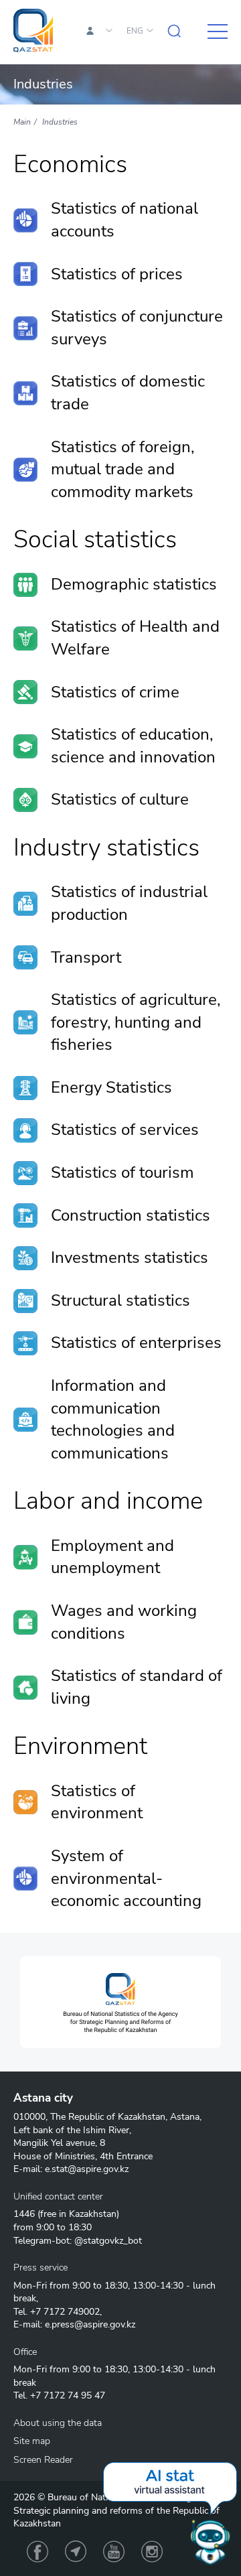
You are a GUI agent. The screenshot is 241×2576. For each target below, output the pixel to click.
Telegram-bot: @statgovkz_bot (78, 2241)
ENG (135, 31)
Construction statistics (131, 1215)
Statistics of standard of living (137, 1687)
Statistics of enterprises (136, 1343)
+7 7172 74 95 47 (68, 2395)
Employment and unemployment (112, 1557)
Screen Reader (43, 2460)
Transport (86, 957)
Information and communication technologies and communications (113, 1419)
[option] (120, 2002)
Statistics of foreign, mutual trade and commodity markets (123, 469)
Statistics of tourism (123, 1172)
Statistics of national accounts (125, 220)
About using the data (58, 2423)
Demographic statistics (134, 584)
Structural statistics (120, 1300)
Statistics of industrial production (129, 903)
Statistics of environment (97, 1802)
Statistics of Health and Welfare (135, 638)
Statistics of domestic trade (128, 393)
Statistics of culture (120, 799)
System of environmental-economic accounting (126, 1878)
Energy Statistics (111, 1087)
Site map (32, 2441)
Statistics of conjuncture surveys (137, 328)
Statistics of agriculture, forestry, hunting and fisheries (136, 1022)
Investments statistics (130, 1258)
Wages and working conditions (124, 1622)
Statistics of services (125, 1130)
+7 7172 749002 (65, 2312)
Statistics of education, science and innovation (133, 746)
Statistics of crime (115, 692)
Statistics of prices (117, 274)
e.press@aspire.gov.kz (90, 2324)
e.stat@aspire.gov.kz (87, 2169)
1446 (24, 2214)
